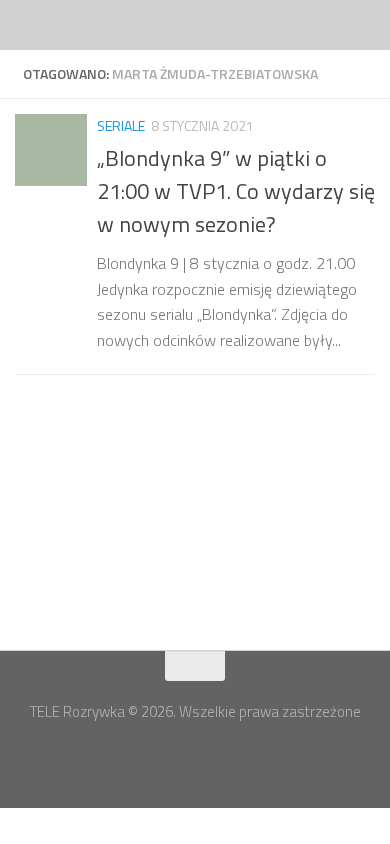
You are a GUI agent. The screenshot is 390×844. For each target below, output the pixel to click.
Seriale (121, 125)
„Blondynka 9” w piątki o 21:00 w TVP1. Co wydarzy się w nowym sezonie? (236, 191)
